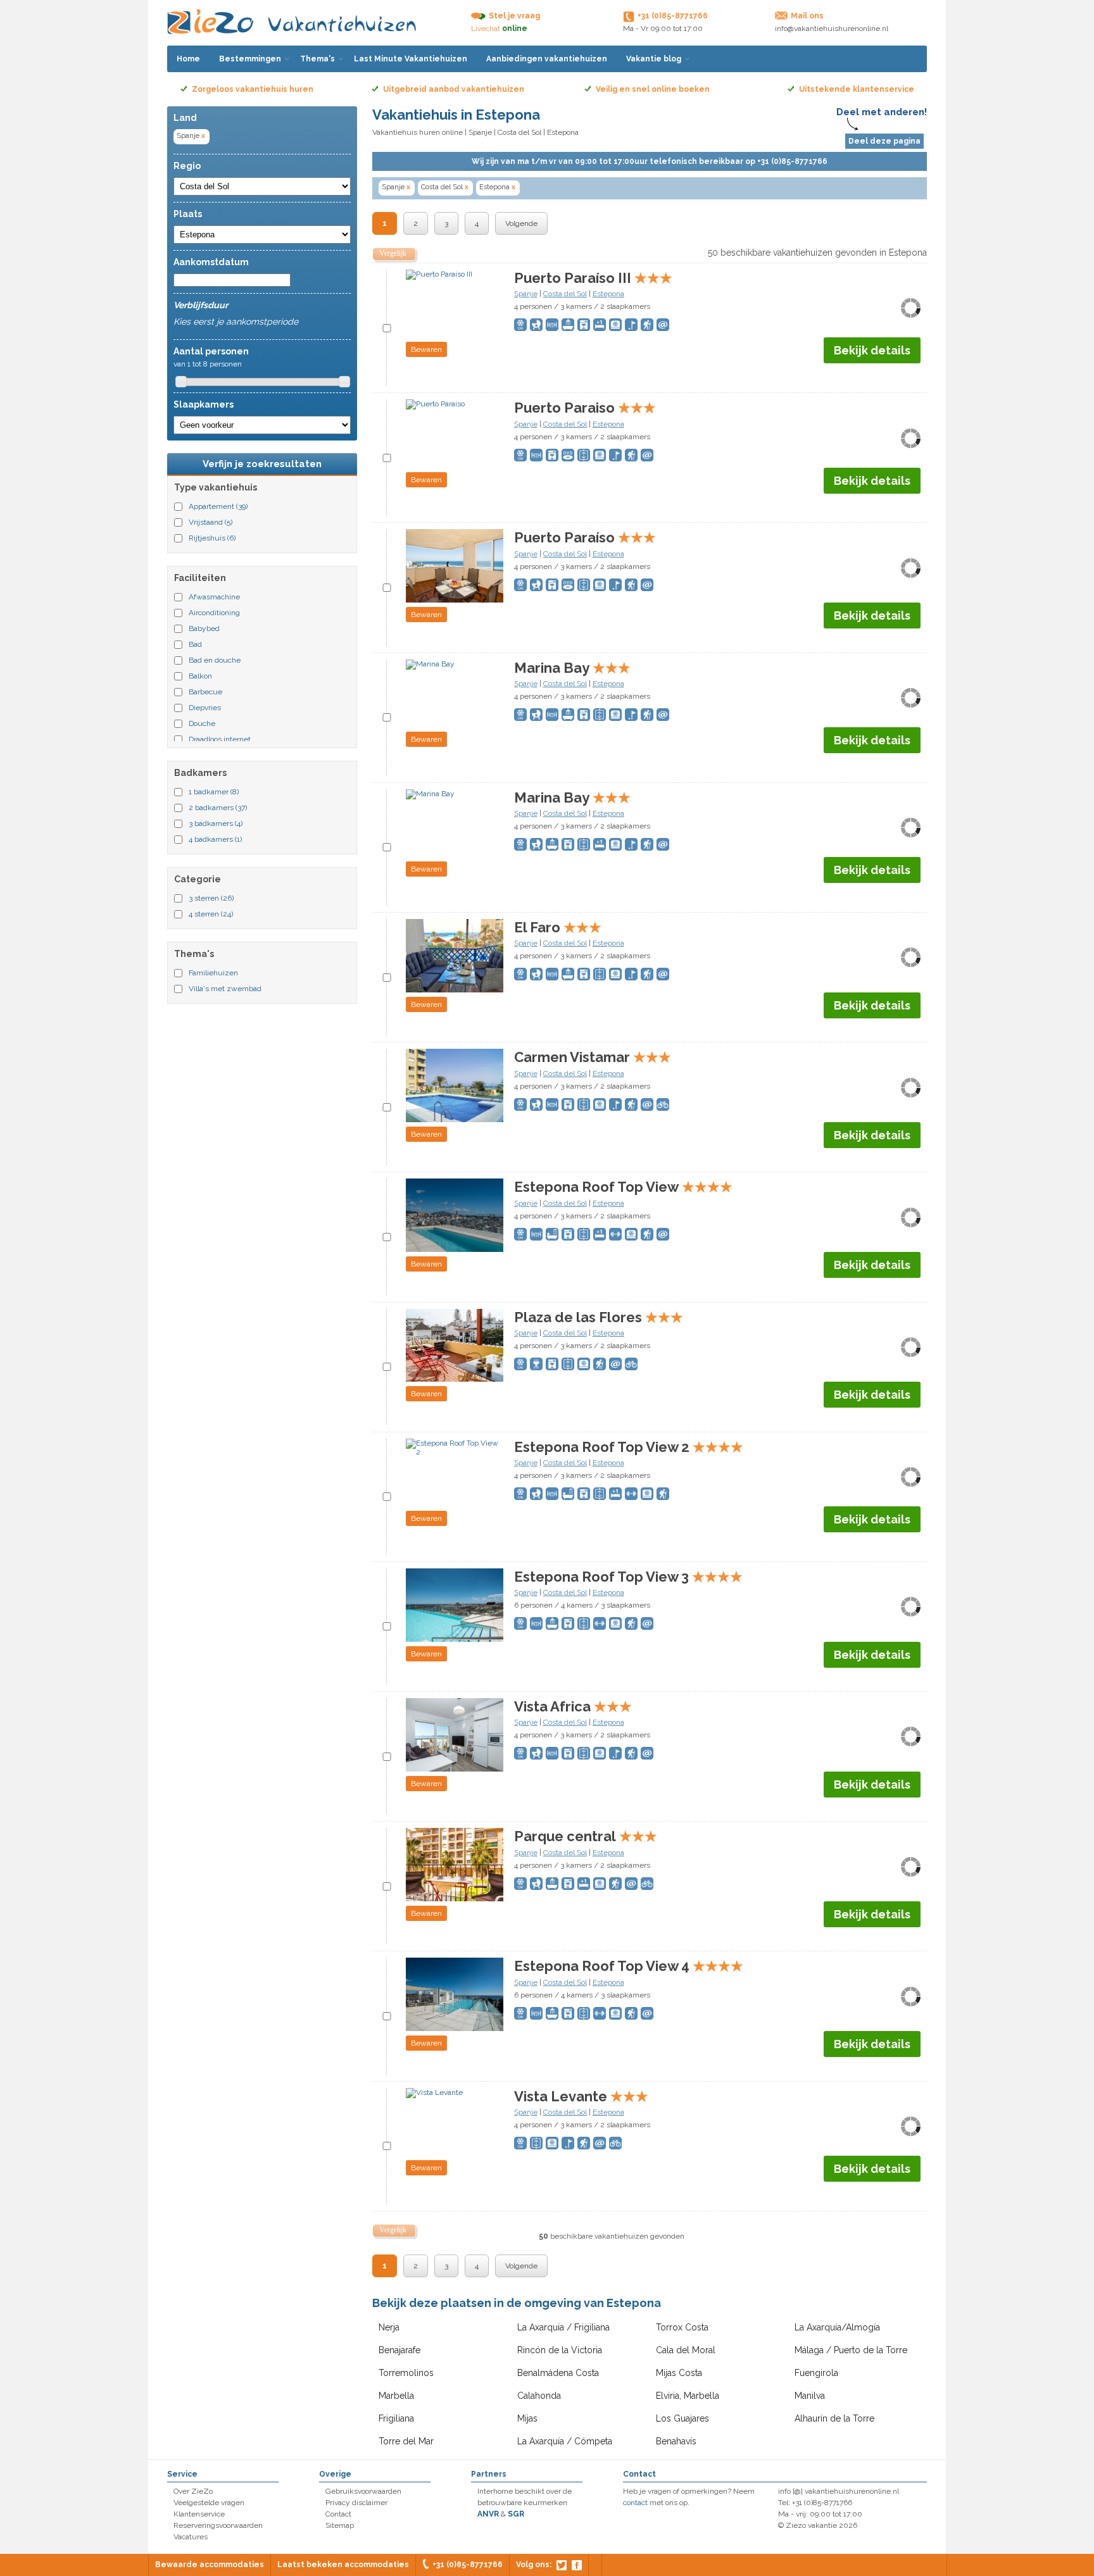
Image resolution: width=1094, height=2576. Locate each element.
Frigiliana (396, 2418)
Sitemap (340, 2525)
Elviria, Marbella (688, 2396)
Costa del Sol (519, 132)
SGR (516, 2514)
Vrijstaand (211, 522)
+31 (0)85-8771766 (468, 2565)
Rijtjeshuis (212, 538)
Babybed (204, 628)
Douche (202, 723)
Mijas (527, 2418)
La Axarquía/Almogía (837, 2327)
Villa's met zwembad (225, 989)
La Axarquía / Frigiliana (563, 2327)
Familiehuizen (213, 973)
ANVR (488, 2514)
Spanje (191, 136)
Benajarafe (399, 2350)
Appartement (218, 506)
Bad (195, 644)
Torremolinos (406, 2373)
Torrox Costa (682, 2327)
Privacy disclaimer (356, 2503)
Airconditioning (214, 613)
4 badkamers (215, 839)
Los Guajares (682, 2418)
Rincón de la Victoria (560, 2350)
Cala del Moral (686, 2350)
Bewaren (426, 349)
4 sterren (211, 914)
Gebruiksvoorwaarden (363, 2491)
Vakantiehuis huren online (418, 132)
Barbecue (205, 692)
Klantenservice (199, 2514)
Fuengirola (816, 2373)
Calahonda (539, 2396)
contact (635, 2503)
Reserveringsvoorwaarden (218, 2525)
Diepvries (205, 708)
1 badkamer (214, 792)
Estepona (497, 187)
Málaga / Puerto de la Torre (851, 2350)
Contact (338, 2514)
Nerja (389, 2327)
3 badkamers (216, 823)
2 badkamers (218, 808)
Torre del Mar (406, 2441)
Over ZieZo (193, 2491)
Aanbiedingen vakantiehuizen (547, 59)
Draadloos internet (220, 739)
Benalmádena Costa (558, 2373)
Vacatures (191, 2537)
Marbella (396, 2396)
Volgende (521, 223)
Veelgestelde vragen (209, 2503)
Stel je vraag (514, 16)
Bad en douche (215, 660)
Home (188, 59)
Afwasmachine (214, 597)
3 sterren (211, 898)
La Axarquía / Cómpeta (565, 2441)
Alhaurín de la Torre (834, 2418)
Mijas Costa (679, 2373)
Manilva (810, 2396)
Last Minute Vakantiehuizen (411, 59)
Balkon (200, 676)
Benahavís (676, 2441)
